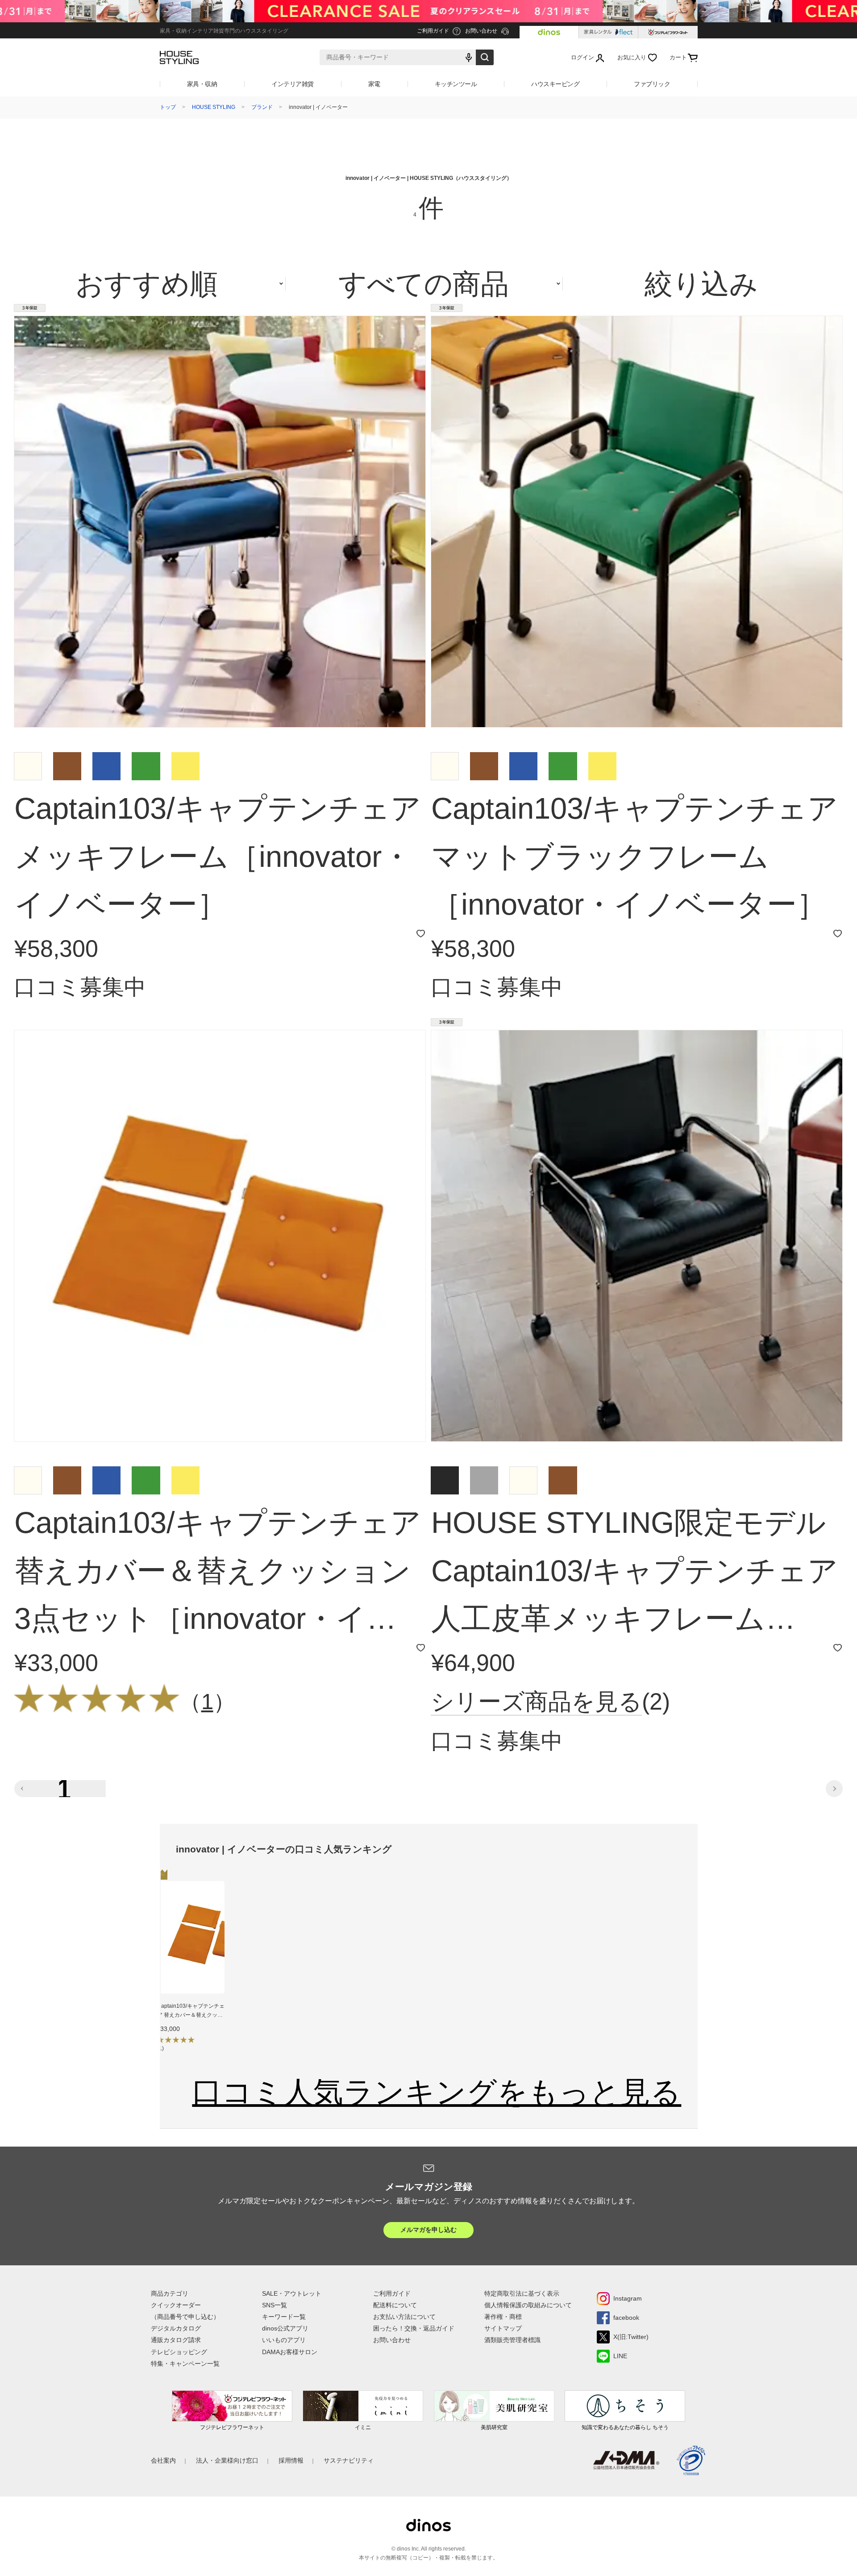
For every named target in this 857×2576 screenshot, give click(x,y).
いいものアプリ (284, 2340)
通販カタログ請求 (176, 2340)
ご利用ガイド (392, 2293)
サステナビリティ (349, 2460)
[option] (191, 1968)
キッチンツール (456, 84)
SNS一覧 (275, 2305)
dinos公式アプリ (285, 2328)
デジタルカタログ (176, 2328)
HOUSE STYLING (214, 107)
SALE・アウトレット (292, 2293)
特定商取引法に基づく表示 (522, 2293)
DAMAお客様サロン (290, 2352)
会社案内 (163, 2460)
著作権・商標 (503, 2317)
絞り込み (701, 284)
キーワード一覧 (284, 2317)
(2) (550, 1702)
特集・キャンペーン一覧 (185, 2364)
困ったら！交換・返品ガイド (414, 2328)
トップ (168, 107)
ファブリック (652, 84)
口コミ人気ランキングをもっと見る (437, 2092)
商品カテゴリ (170, 2293)
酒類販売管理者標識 (512, 2340)
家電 (374, 84)
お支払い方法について (404, 2317)
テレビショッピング (179, 2352)
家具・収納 (202, 84)
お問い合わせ (392, 2340)
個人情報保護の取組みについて (528, 2305)
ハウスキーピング (555, 84)
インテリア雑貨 (293, 84)
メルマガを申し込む (428, 2230)
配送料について (395, 2305)
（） (207, 1702)
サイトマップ (503, 2328)
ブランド (262, 107)
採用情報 (291, 2460)
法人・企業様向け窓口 (227, 2460)
